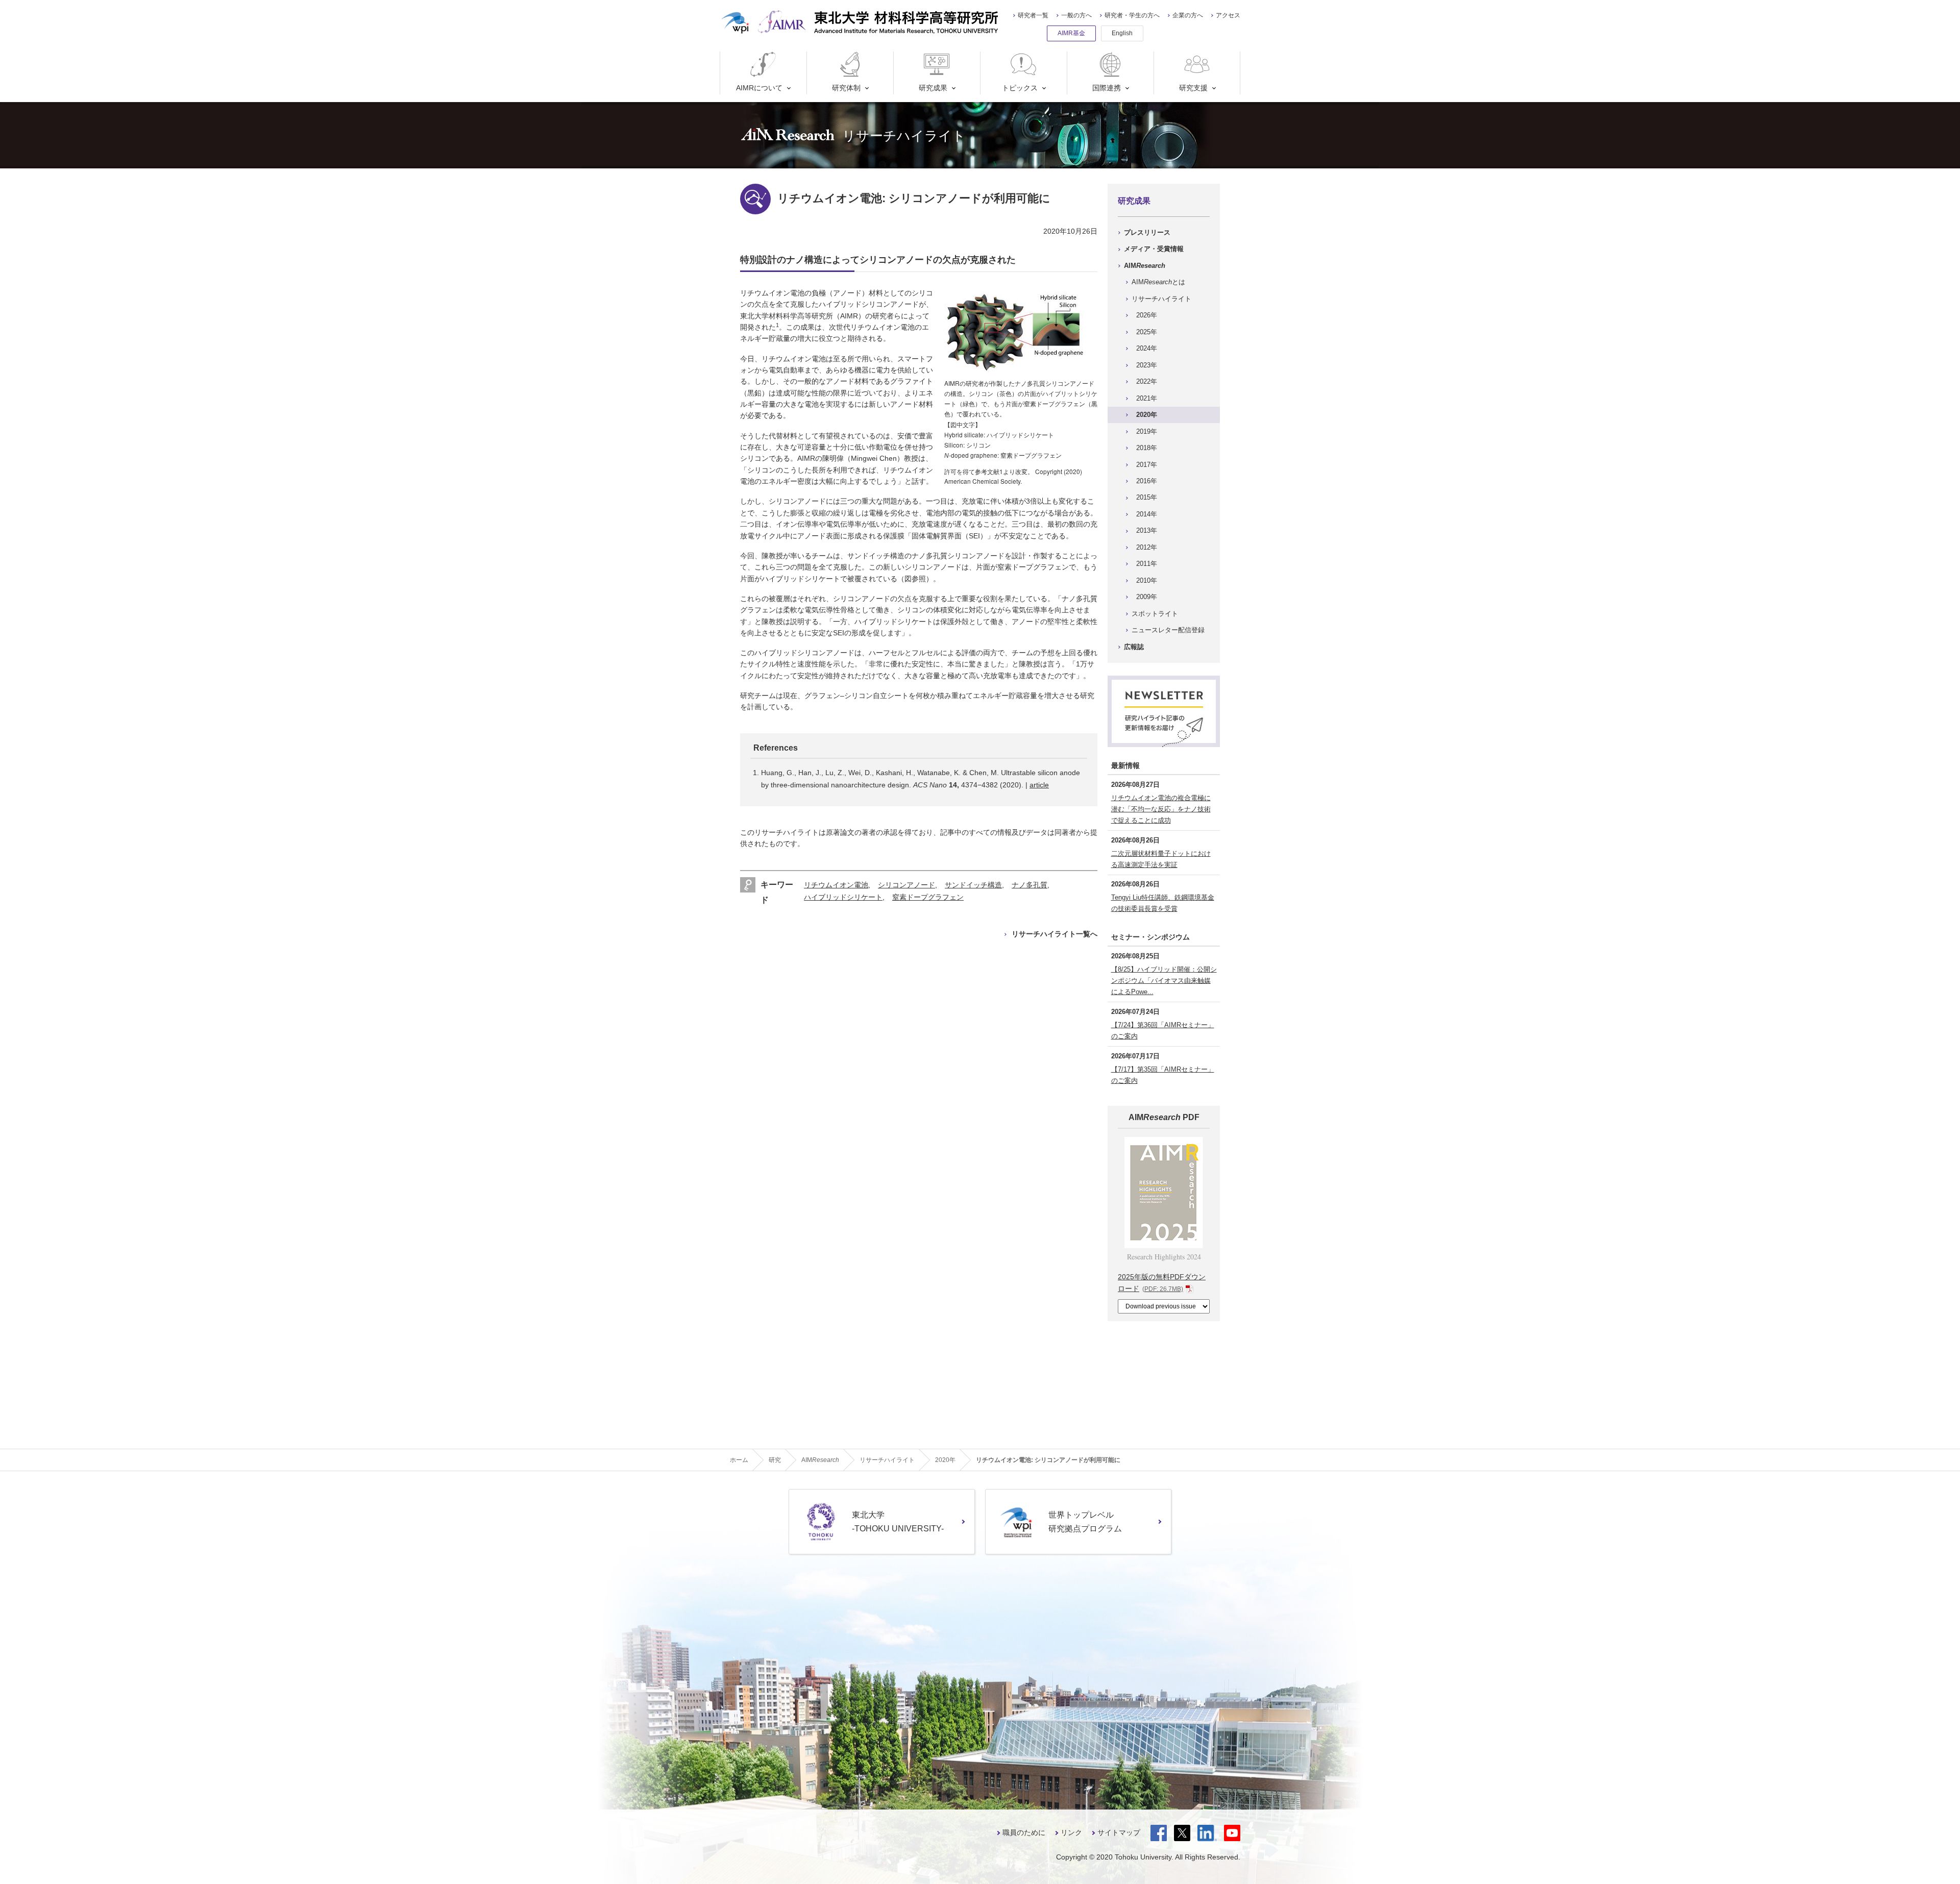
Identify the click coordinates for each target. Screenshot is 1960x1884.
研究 (775, 1460)
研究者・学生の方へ (1132, 15)
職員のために (1024, 1832)
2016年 (1147, 481)
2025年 (1147, 332)
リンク (1071, 1832)
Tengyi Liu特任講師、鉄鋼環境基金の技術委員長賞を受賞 (1163, 903)
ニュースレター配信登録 (1168, 630)
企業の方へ (1188, 15)
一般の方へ (1076, 15)
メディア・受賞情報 (1154, 249)
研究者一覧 (1033, 15)
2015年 (1147, 497)
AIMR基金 (1071, 33)
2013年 (1147, 530)
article (1039, 785)
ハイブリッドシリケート (843, 897)
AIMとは (1158, 282)
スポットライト (1155, 614)
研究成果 (933, 88)
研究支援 (1193, 88)
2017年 (1147, 465)
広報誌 (1134, 647)
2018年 (1147, 448)
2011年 (1147, 564)
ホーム (739, 1460)
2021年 (1147, 398)
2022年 (1147, 381)
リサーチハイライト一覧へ (1055, 934)
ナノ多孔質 (1030, 885)
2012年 (1147, 547)
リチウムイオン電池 (836, 885)
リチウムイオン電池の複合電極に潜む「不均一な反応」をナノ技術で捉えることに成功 (1161, 809)
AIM (1145, 266)
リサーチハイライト (1161, 299)
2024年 (1147, 348)
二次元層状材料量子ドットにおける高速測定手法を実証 (1161, 859)
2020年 (1147, 415)
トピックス (1020, 88)
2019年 (1147, 431)
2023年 (1147, 365)
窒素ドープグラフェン (928, 897)
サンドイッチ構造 (973, 885)
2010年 (1147, 580)
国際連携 (1107, 88)
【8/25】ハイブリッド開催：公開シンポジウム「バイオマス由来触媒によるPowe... (1164, 981)
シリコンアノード (906, 885)
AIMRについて (759, 88)
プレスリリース (1147, 232)
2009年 (1147, 597)
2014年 (1147, 514)
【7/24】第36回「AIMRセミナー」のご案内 (1163, 1031)
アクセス (1228, 15)
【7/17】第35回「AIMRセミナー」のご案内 (1163, 1075)
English (1122, 33)
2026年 (1147, 315)
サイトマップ (1119, 1832)
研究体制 (846, 88)
